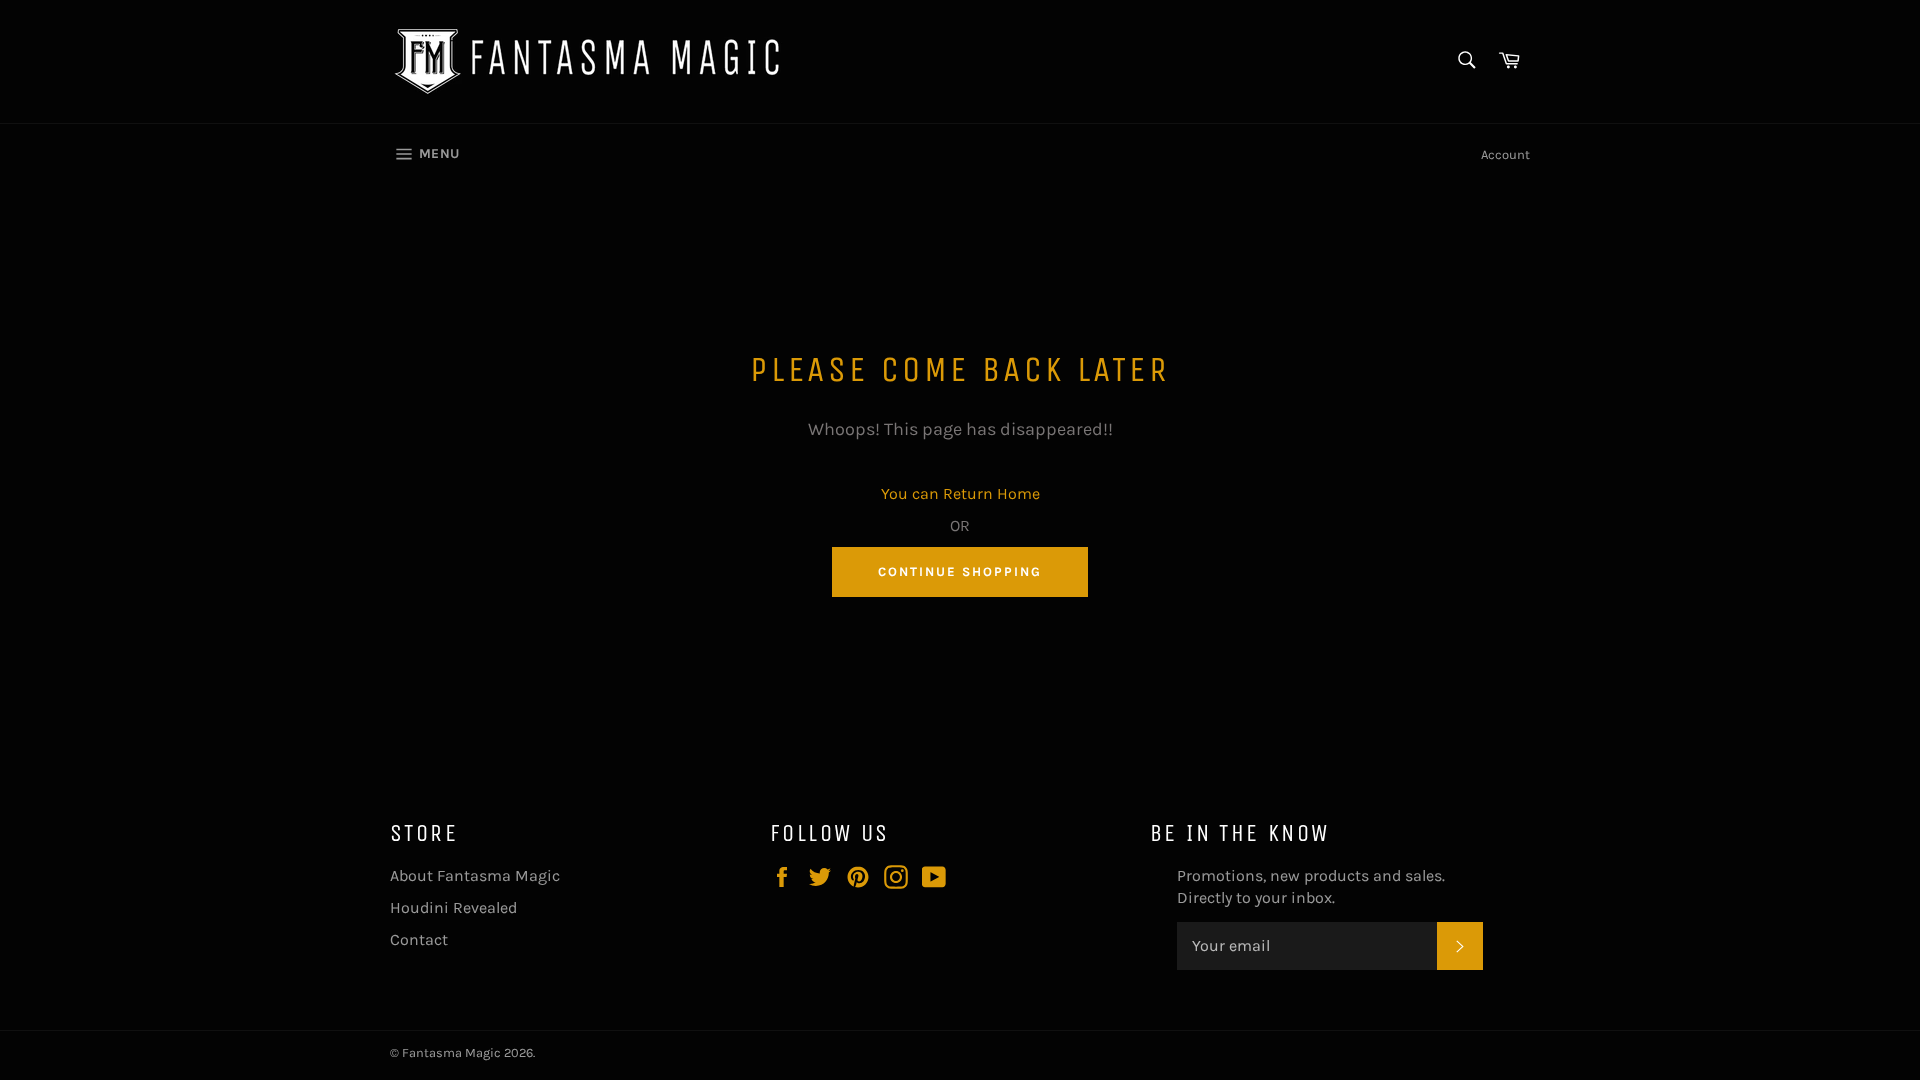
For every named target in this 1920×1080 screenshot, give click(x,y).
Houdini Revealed (453, 907)
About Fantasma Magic (475, 875)
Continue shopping (959, 571)
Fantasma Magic (451, 1052)
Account (1505, 154)
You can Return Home (960, 493)
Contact (419, 939)
